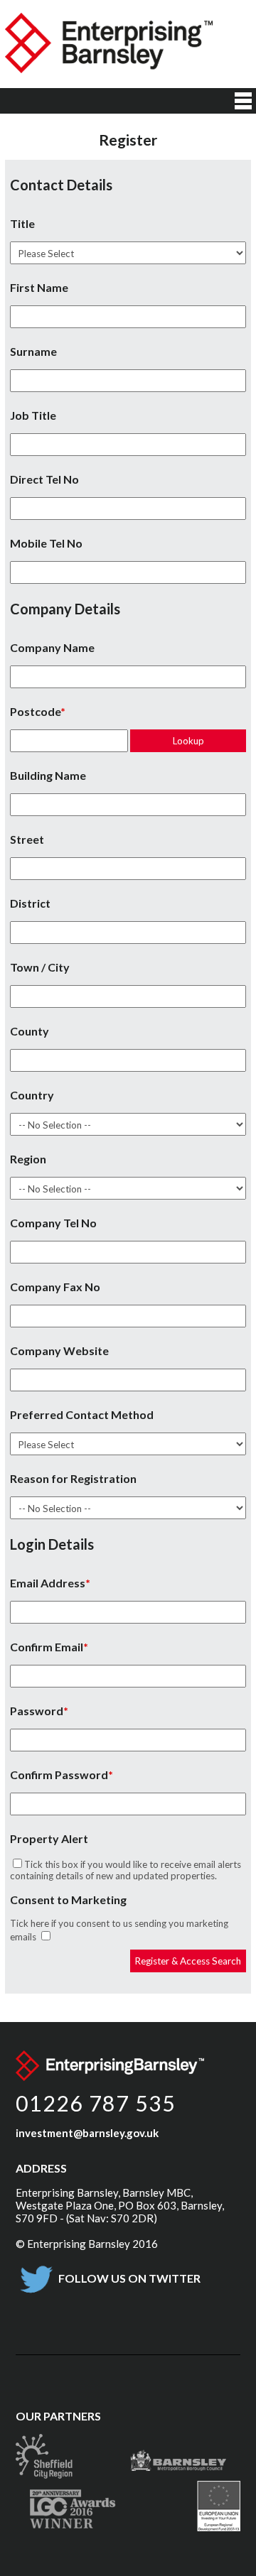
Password (37, 1711)
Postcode (35, 711)
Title (22, 223)
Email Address (48, 1583)
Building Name (48, 775)
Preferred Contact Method (82, 1414)
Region (28, 1159)
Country (32, 1095)
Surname (33, 351)
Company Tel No (53, 1223)
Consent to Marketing (68, 1900)
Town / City (40, 967)
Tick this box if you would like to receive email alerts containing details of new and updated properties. (126, 1870)
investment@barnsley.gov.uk (87, 2133)
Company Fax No (55, 1287)
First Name (39, 287)
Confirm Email (47, 1647)
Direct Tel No (44, 479)
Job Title (33, 415)
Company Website (59, 1351)
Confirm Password (59, 1775)
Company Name (52, 647)
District (30, 903)
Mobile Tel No (46, 543)
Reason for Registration (73, 1478)
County (30, 1031)
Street (27, 839)
